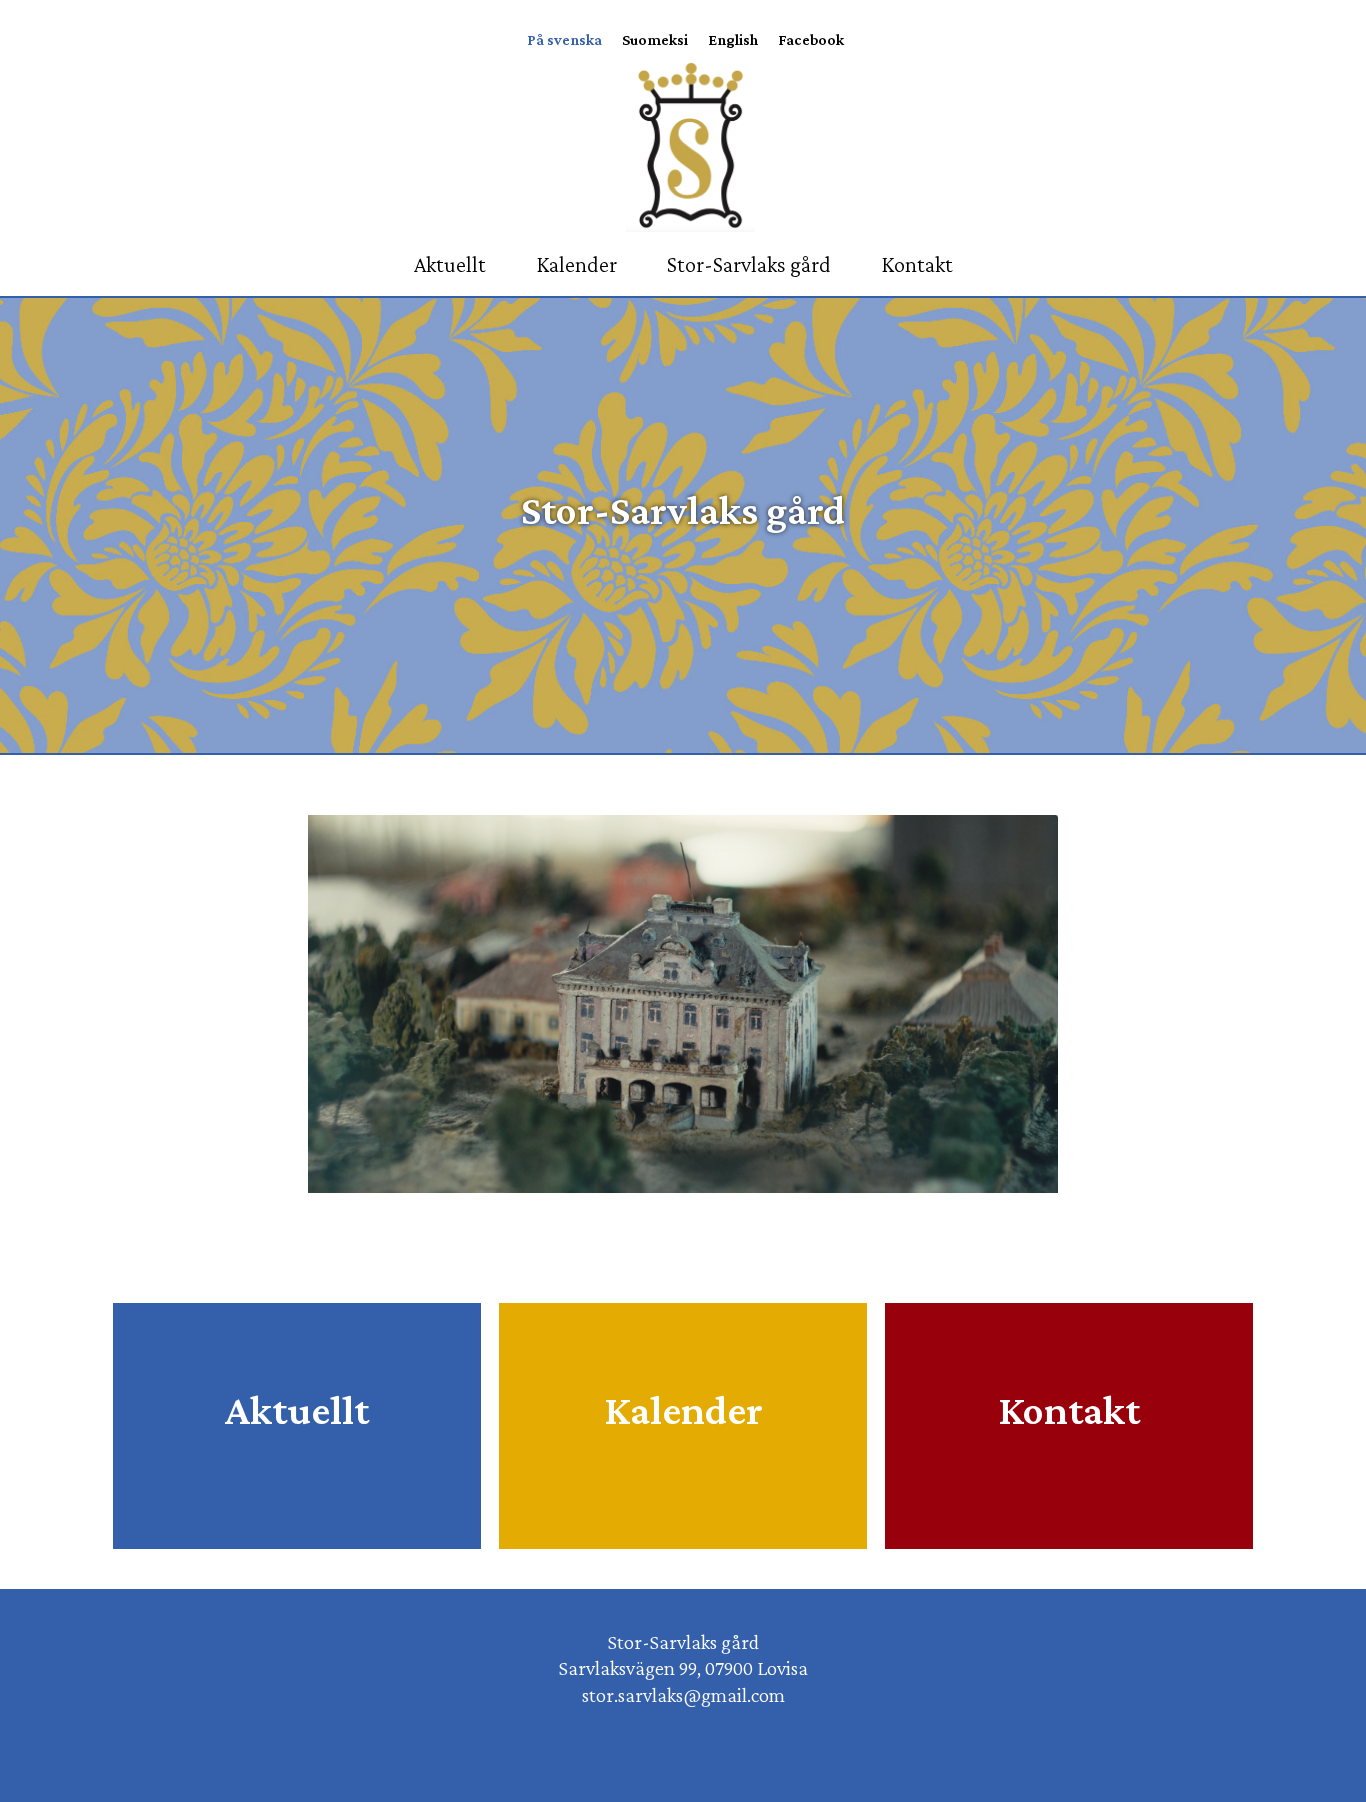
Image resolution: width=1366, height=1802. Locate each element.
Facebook (811, 40)
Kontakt (917, 264)
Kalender (576, 264)
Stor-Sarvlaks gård (749, 264)
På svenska (564, 40)
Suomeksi (655, 40)
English (733, 40)
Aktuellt (450, 264)
